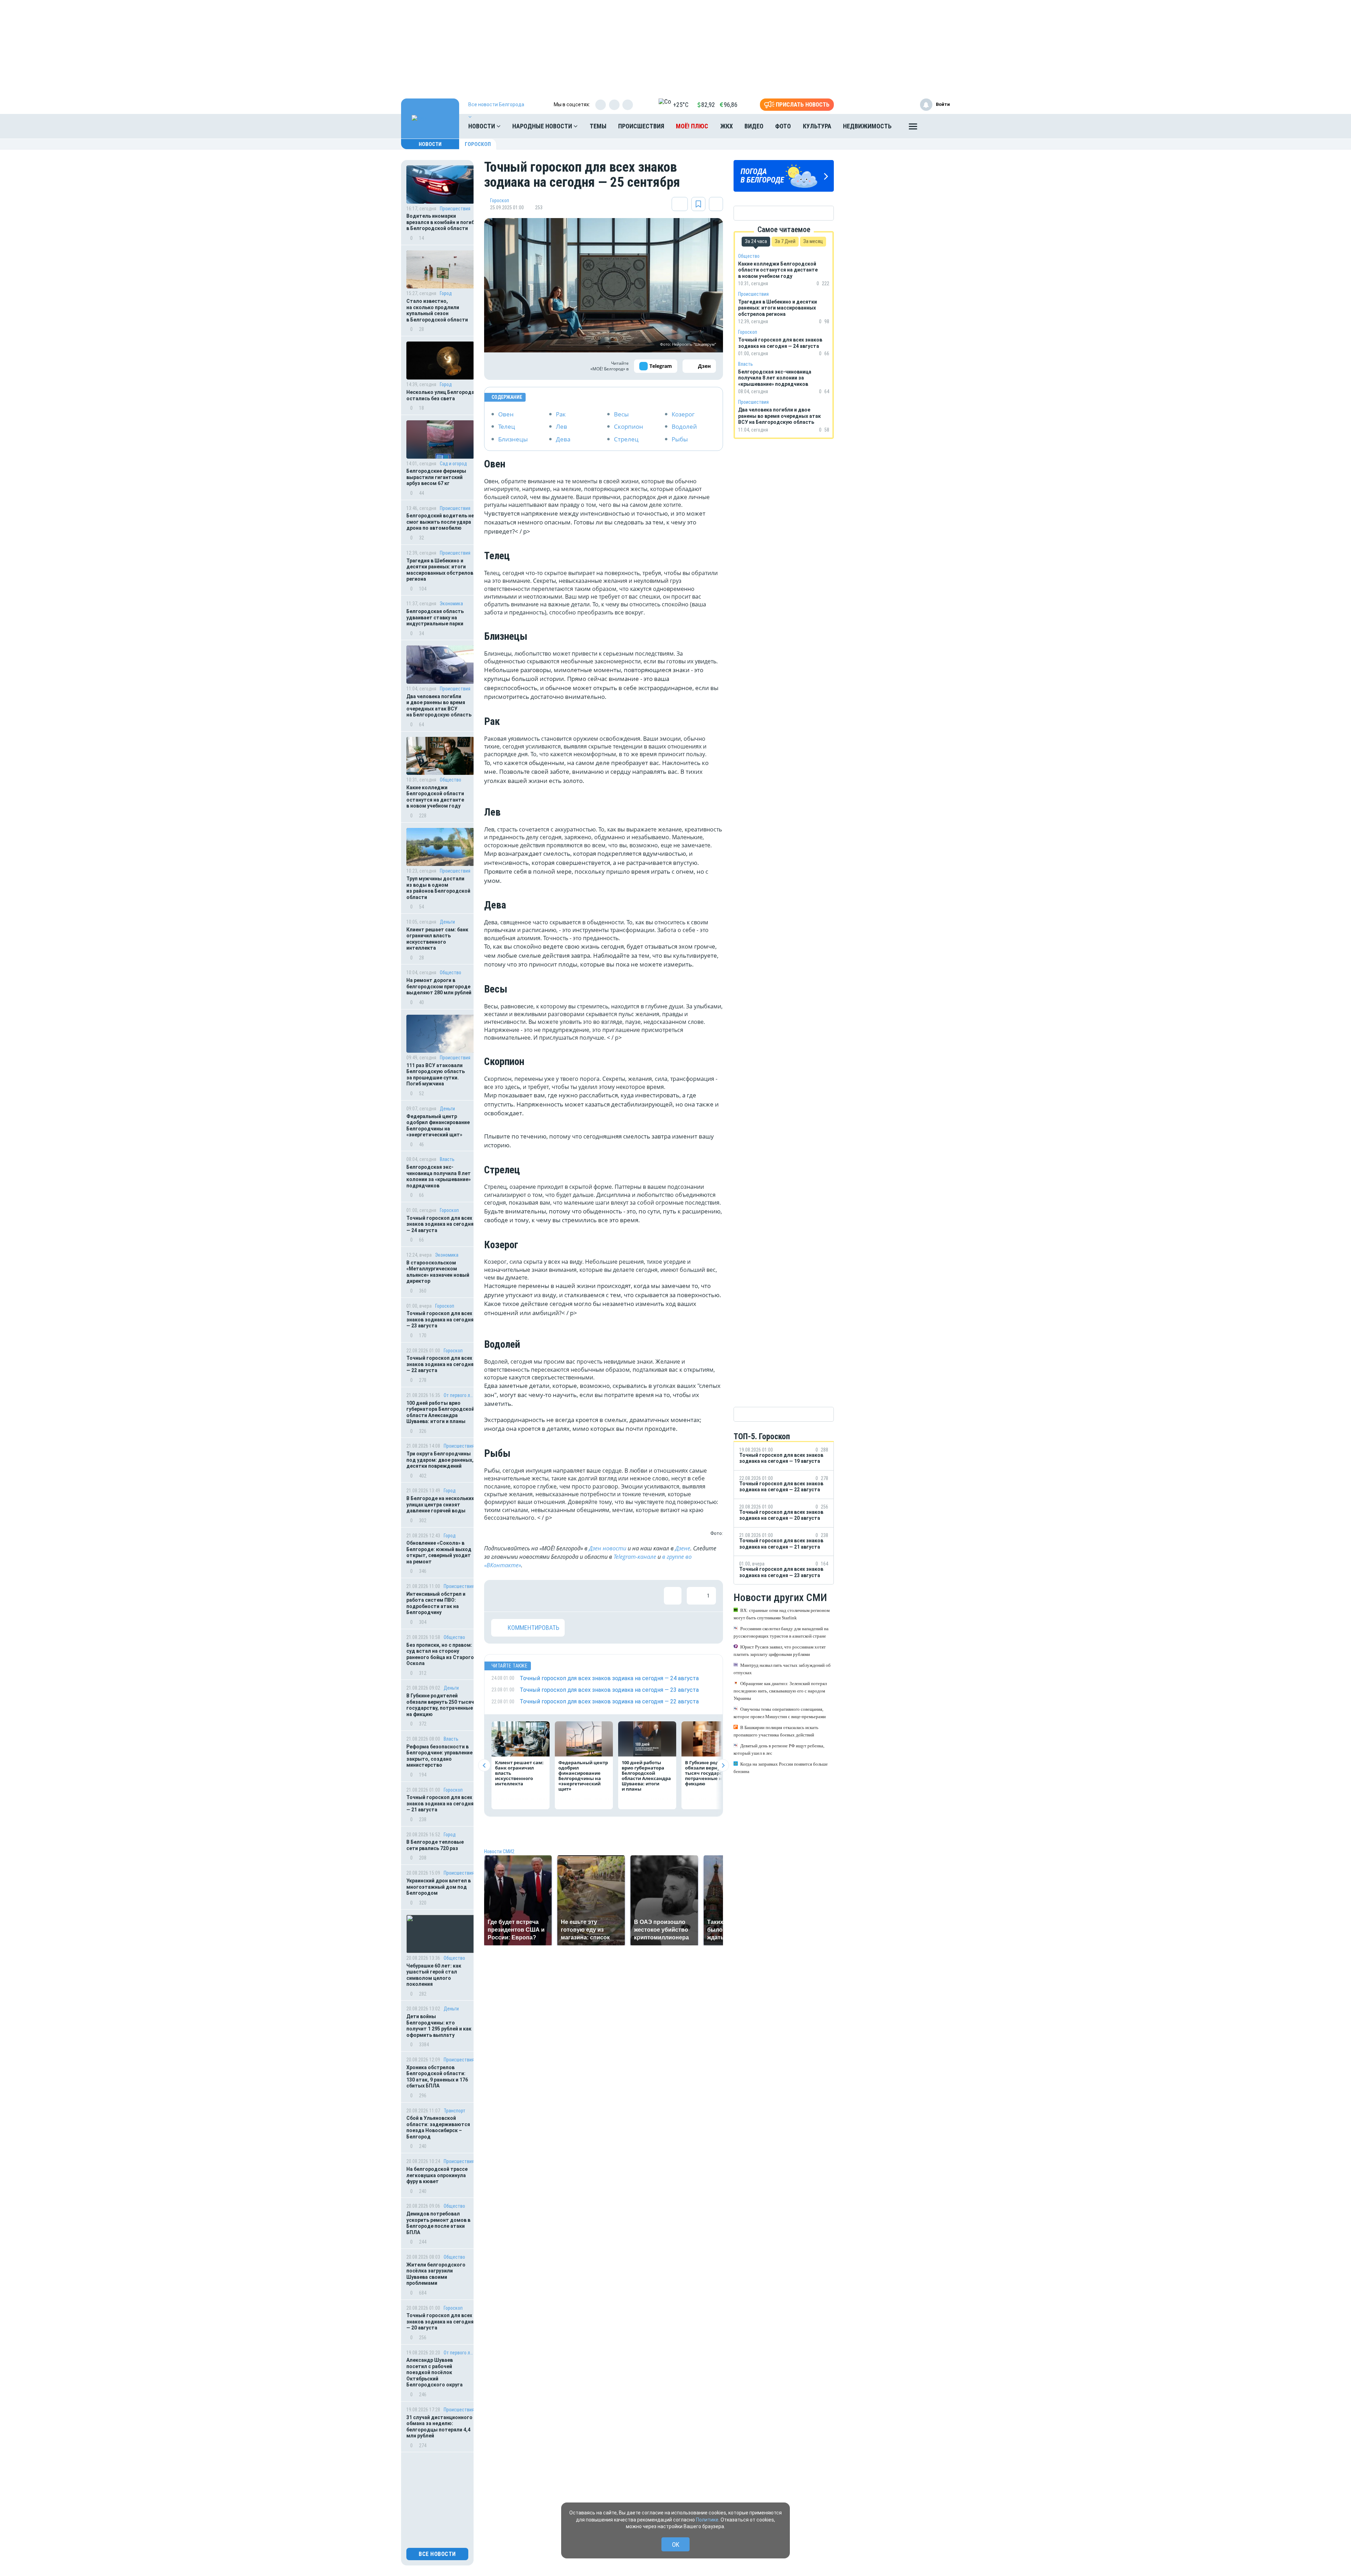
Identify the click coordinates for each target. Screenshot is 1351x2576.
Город (446, 293)
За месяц (813, 241)
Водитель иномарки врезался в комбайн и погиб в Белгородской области (440, 222)
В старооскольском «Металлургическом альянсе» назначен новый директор (438, 1272)
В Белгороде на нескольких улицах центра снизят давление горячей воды (440, 1504)
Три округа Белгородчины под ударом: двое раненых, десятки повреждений (440, 1460)
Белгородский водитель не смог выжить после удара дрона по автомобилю (440, 522)
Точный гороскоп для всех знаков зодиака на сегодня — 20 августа (440, 2322)
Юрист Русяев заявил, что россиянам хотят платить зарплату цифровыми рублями (780, 1651)
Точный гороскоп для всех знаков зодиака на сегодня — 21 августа (440, 1803)
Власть (447, 1159)
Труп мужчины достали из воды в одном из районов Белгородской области (438, 888)
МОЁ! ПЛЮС (692, 126)
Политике (707, 2520)
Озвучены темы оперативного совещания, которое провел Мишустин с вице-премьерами (780, 1713)
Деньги (447, 922)
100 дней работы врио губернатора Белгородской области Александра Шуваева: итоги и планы (440, 1412)
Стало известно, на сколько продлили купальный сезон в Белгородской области (437, 310)
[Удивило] (569, 1596)
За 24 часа (756, 241)
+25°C (681, 105)
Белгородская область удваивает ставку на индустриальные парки (435, 617)
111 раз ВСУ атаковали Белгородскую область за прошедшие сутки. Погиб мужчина (436, 1075)
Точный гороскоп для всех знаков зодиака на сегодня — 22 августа (440, 1364)
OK (676, 2545)
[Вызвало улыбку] (523, 1596)
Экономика (451, 604)
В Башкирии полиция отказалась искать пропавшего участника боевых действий (776, 1731)
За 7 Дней (785, 241)
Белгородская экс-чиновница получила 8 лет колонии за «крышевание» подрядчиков (439, 1176)
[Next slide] (723, 1765)
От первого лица (459, 1395)
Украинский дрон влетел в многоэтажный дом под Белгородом (439, 1887)
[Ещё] (913, 128)
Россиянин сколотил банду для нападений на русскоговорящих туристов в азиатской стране (781, 1632)
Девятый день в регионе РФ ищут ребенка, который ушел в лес (779, 1749)
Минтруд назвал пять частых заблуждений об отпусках (782, 1669)
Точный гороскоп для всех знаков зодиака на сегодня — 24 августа (440, 1224)
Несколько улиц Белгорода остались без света (440, 395)
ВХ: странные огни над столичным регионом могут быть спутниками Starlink (782, 1614)
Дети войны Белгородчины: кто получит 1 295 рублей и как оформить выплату (439, 2026)
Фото (783, 126)
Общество (451, 780)
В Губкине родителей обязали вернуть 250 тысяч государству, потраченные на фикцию (440, 1705)
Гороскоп (478, 144)
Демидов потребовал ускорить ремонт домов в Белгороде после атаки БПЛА (438, 2223)
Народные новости (543, 126)
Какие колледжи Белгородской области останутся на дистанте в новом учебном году (435, 797)
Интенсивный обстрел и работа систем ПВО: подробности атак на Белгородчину (436, 1603)
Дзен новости (608, 1548)
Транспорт (455, 2111)
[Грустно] (591, 1596)
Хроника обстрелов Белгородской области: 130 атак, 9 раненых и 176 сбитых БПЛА (437, 2077)
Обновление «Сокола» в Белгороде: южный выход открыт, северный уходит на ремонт (439, 1552)
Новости (482, 126)
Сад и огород (453, 464)
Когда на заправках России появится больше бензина (781, 1768)
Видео (754, 126)
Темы (598, 126)
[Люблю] (546, 1596)
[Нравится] (500, 1596)
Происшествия (641, 126)
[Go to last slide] (484, 1765)
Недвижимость (867, 126)
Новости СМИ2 (499, 1851)
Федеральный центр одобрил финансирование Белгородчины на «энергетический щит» (438, 1126)
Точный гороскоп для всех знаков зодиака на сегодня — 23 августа (440, 1319)
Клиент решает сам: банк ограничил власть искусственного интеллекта (437, 939)
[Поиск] (938, 126)
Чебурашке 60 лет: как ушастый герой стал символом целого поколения (434, 1975)
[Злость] (614, 1596)
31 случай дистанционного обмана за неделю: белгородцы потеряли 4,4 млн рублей (439, 2427)
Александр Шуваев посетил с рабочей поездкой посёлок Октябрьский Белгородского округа (435, 2372)
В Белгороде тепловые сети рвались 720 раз (435, 1845)
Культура (817, 126)
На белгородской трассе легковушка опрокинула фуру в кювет (437, 2175)
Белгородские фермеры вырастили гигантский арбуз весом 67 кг (436, 477)
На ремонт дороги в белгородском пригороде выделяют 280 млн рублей (439, 986)
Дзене (683, 1548)
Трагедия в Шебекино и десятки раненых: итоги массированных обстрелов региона (440, 570)
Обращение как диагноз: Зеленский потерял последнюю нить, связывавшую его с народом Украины (780, 1691)
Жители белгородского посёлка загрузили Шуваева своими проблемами (436, 2274)
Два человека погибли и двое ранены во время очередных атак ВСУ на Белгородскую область (439, 706)
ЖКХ (727, 126)
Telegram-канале (635, 1557)
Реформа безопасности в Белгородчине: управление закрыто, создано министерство (439, 1756)
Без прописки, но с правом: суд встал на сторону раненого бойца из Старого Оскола (440, 1654)
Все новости (437, 2554)
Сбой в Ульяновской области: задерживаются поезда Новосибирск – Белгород (438, 2127)
